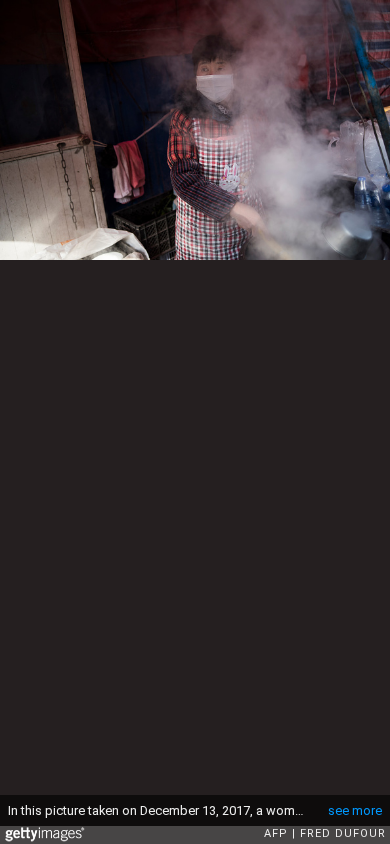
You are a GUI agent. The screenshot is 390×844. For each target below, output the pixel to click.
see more (355, 810)
